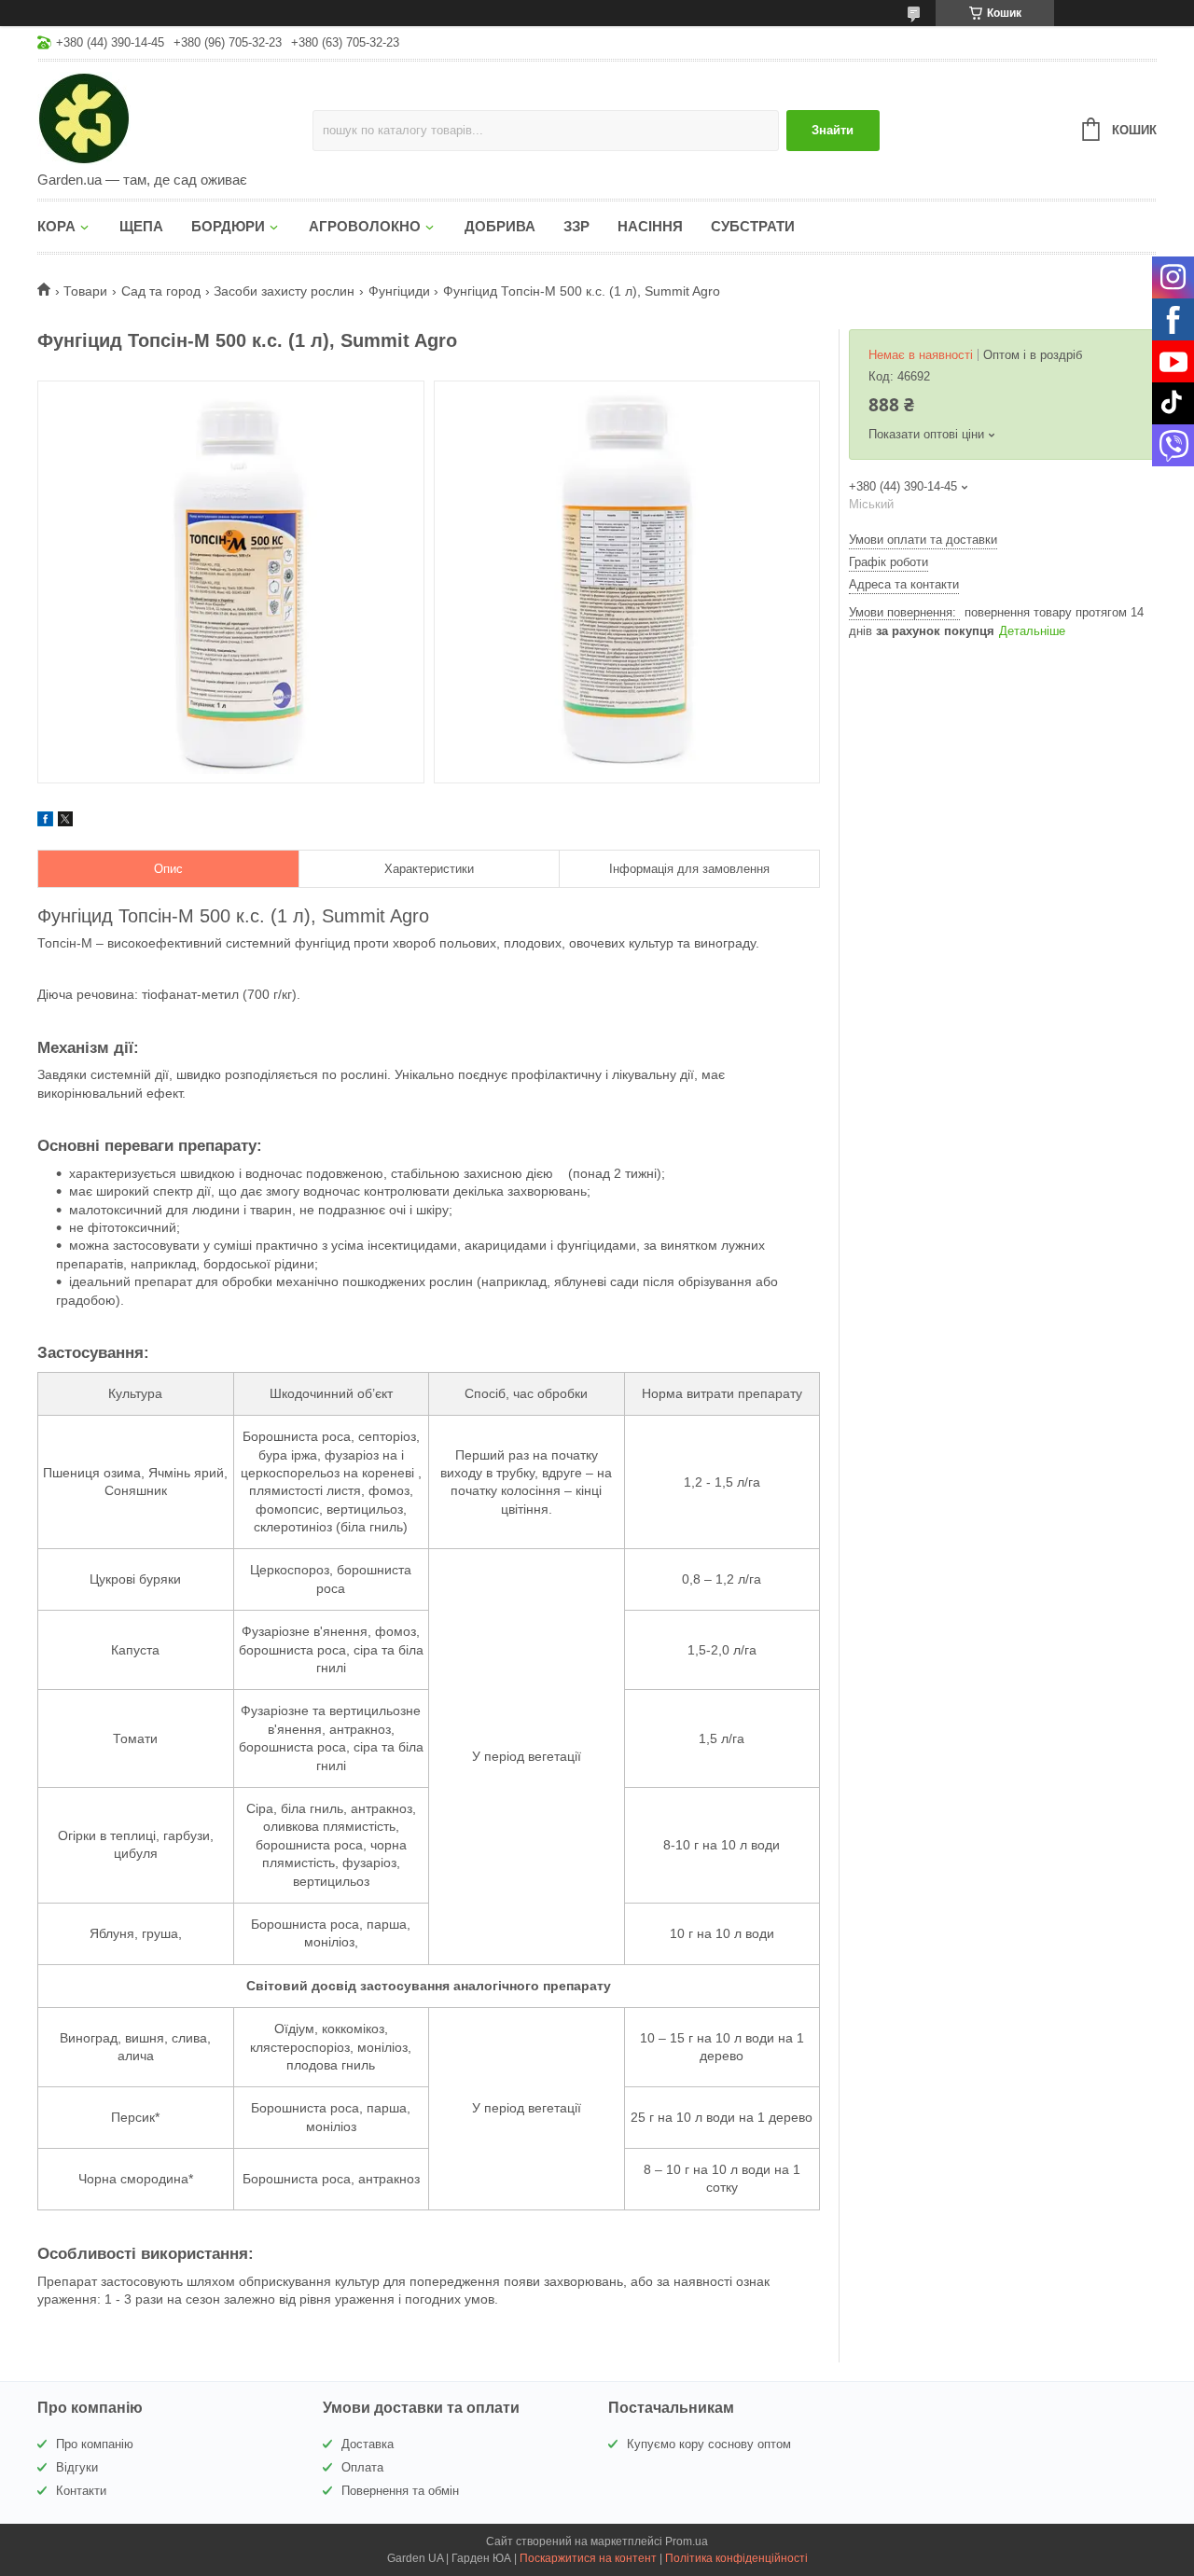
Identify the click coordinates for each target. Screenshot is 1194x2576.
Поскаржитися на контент (588, 2558)
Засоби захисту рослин (284, 291)
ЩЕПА (141, 226)
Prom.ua (687, 2541)
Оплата (362, 2467)
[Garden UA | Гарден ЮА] (175, 118)
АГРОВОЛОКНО (365, 226)
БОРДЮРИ (228, 226)
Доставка (368, 2444)
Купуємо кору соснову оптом (709, 2444)
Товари (85, 291)
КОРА (56, 226)
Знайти (833, 130)
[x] (65, 822)
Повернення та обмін (400, 2491)
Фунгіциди (399, 291)
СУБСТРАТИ (753, 226)
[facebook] (45, 822)
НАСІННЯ (650, 226)
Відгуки (77, 2467)
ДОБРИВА (500, 226)
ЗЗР (576, 226)
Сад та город (161, 291)
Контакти (81, 2491)
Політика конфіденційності (736, 2558)
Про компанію (95, 2444)
